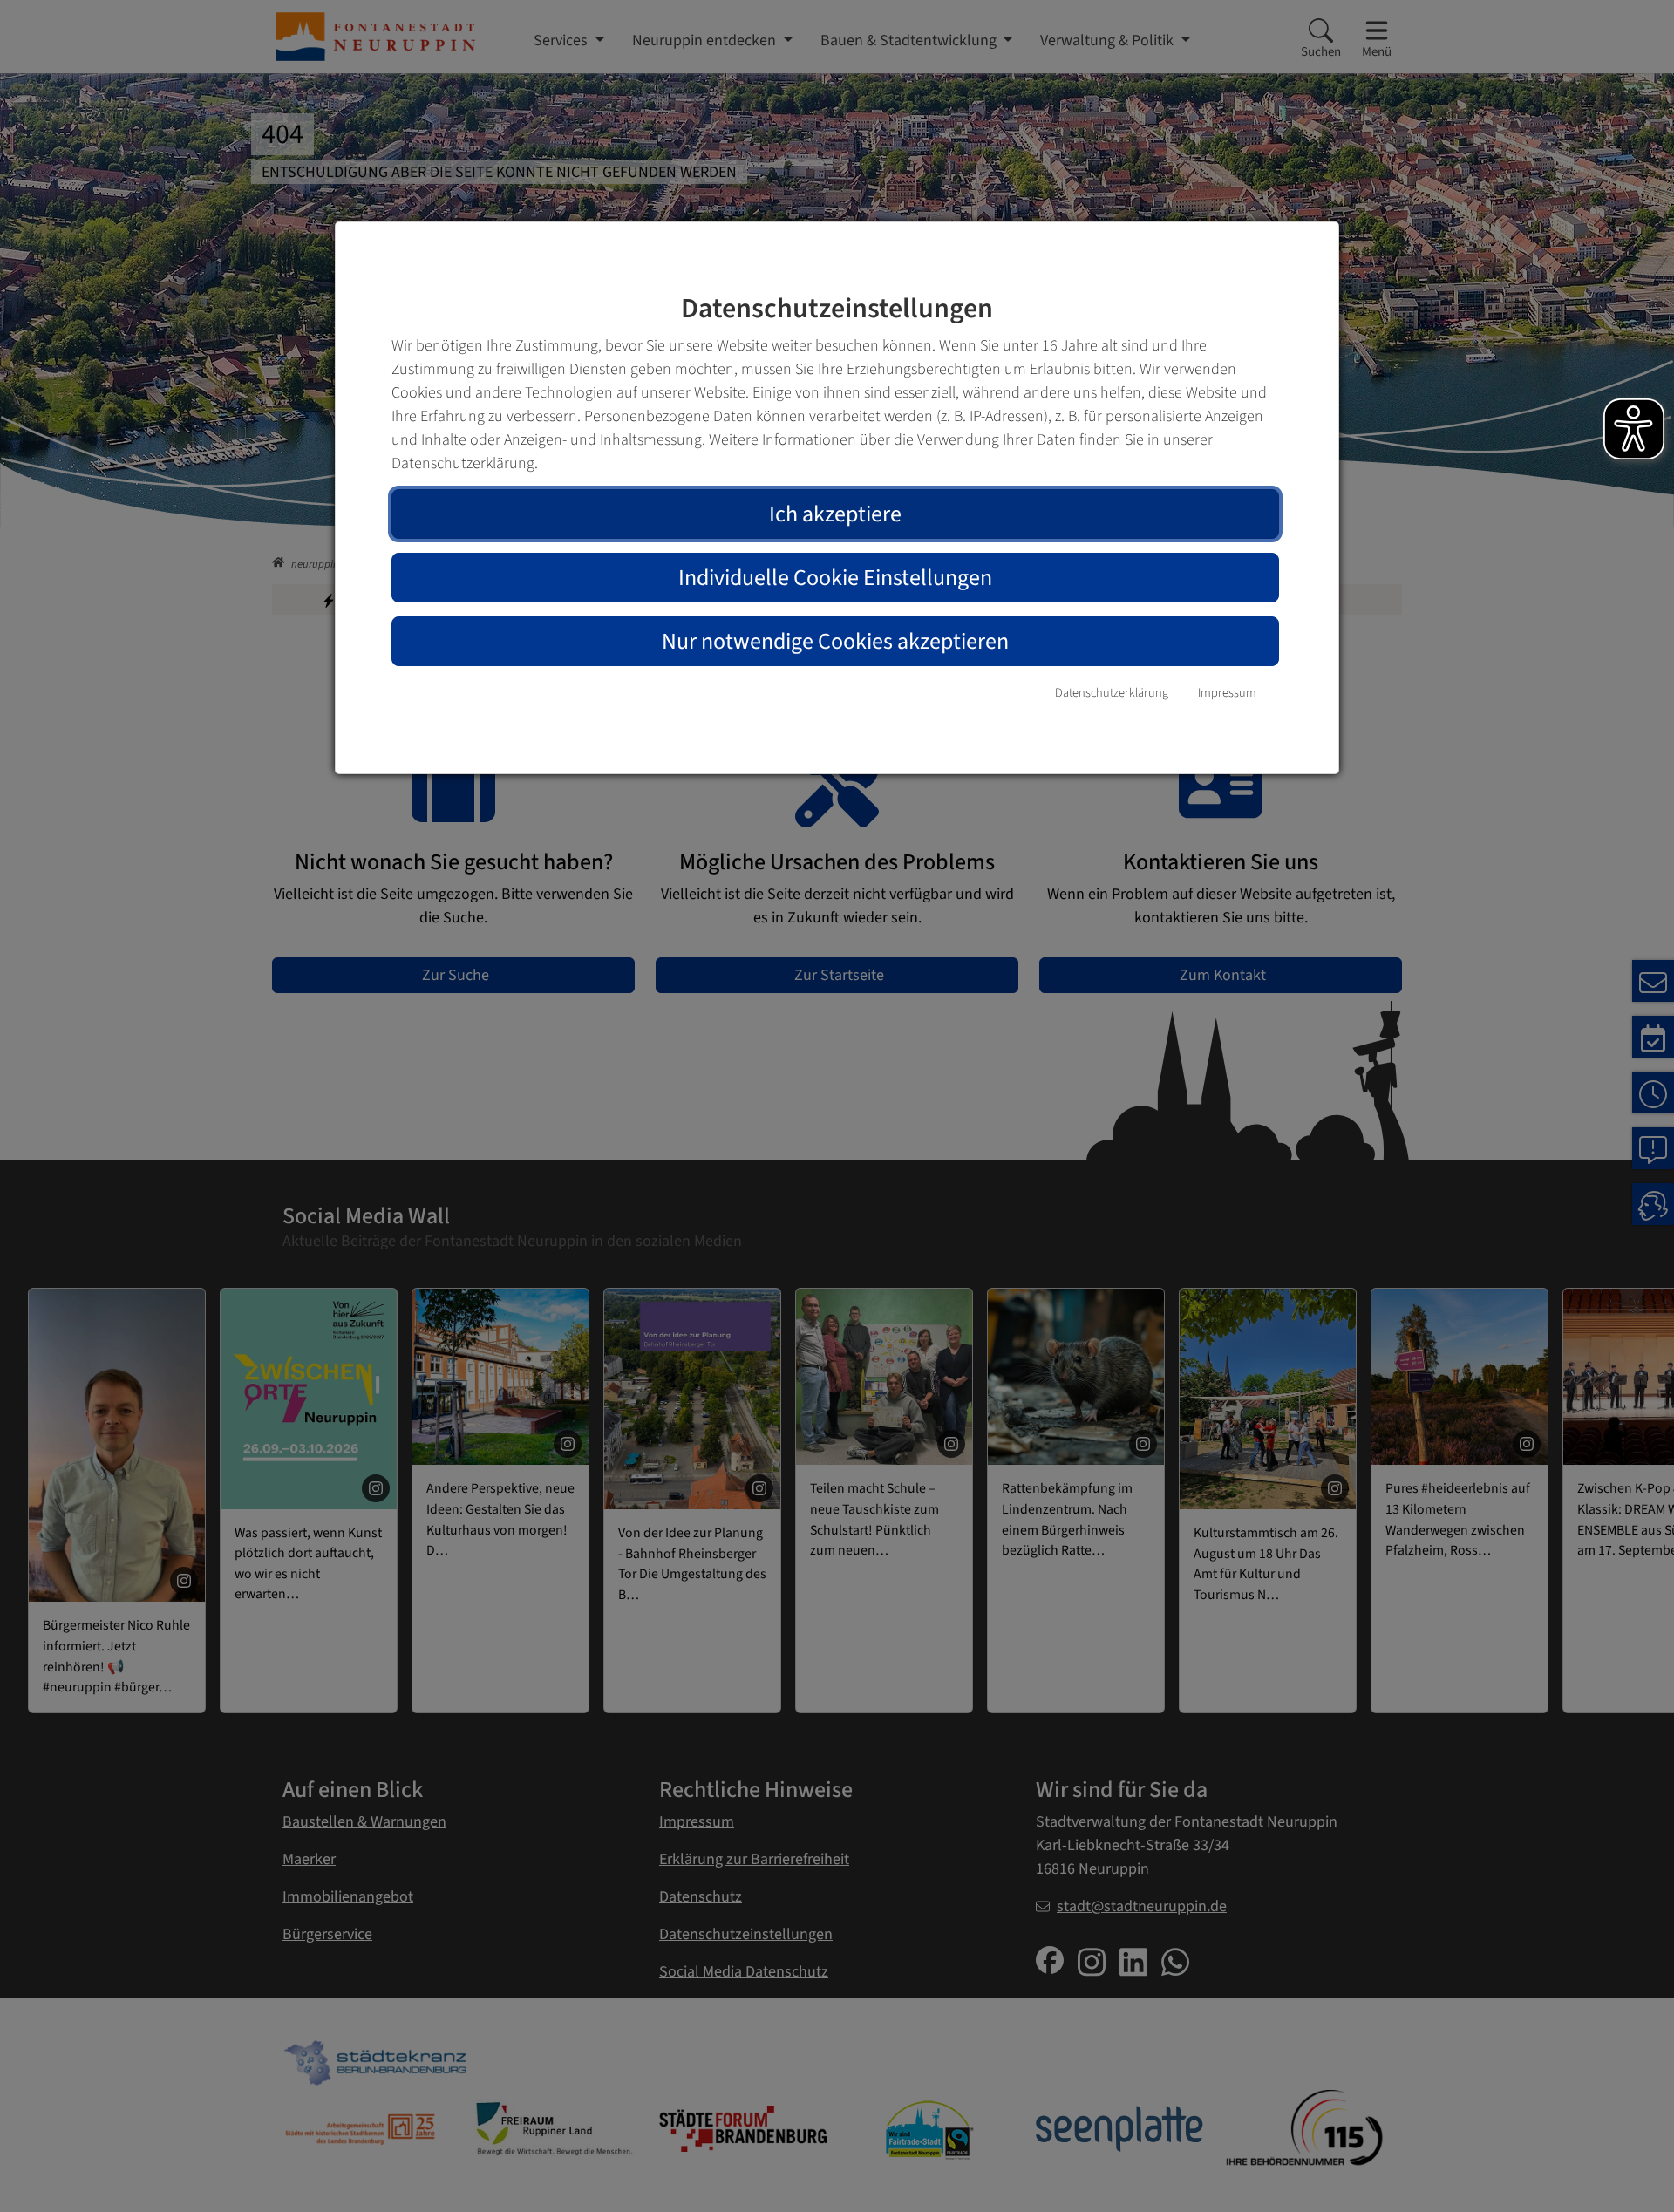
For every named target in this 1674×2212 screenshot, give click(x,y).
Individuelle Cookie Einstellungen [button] (835, 578)
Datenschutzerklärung (1112, 693)
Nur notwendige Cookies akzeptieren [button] (835, 641)
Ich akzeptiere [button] (835, 514)
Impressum (1227, 693)
